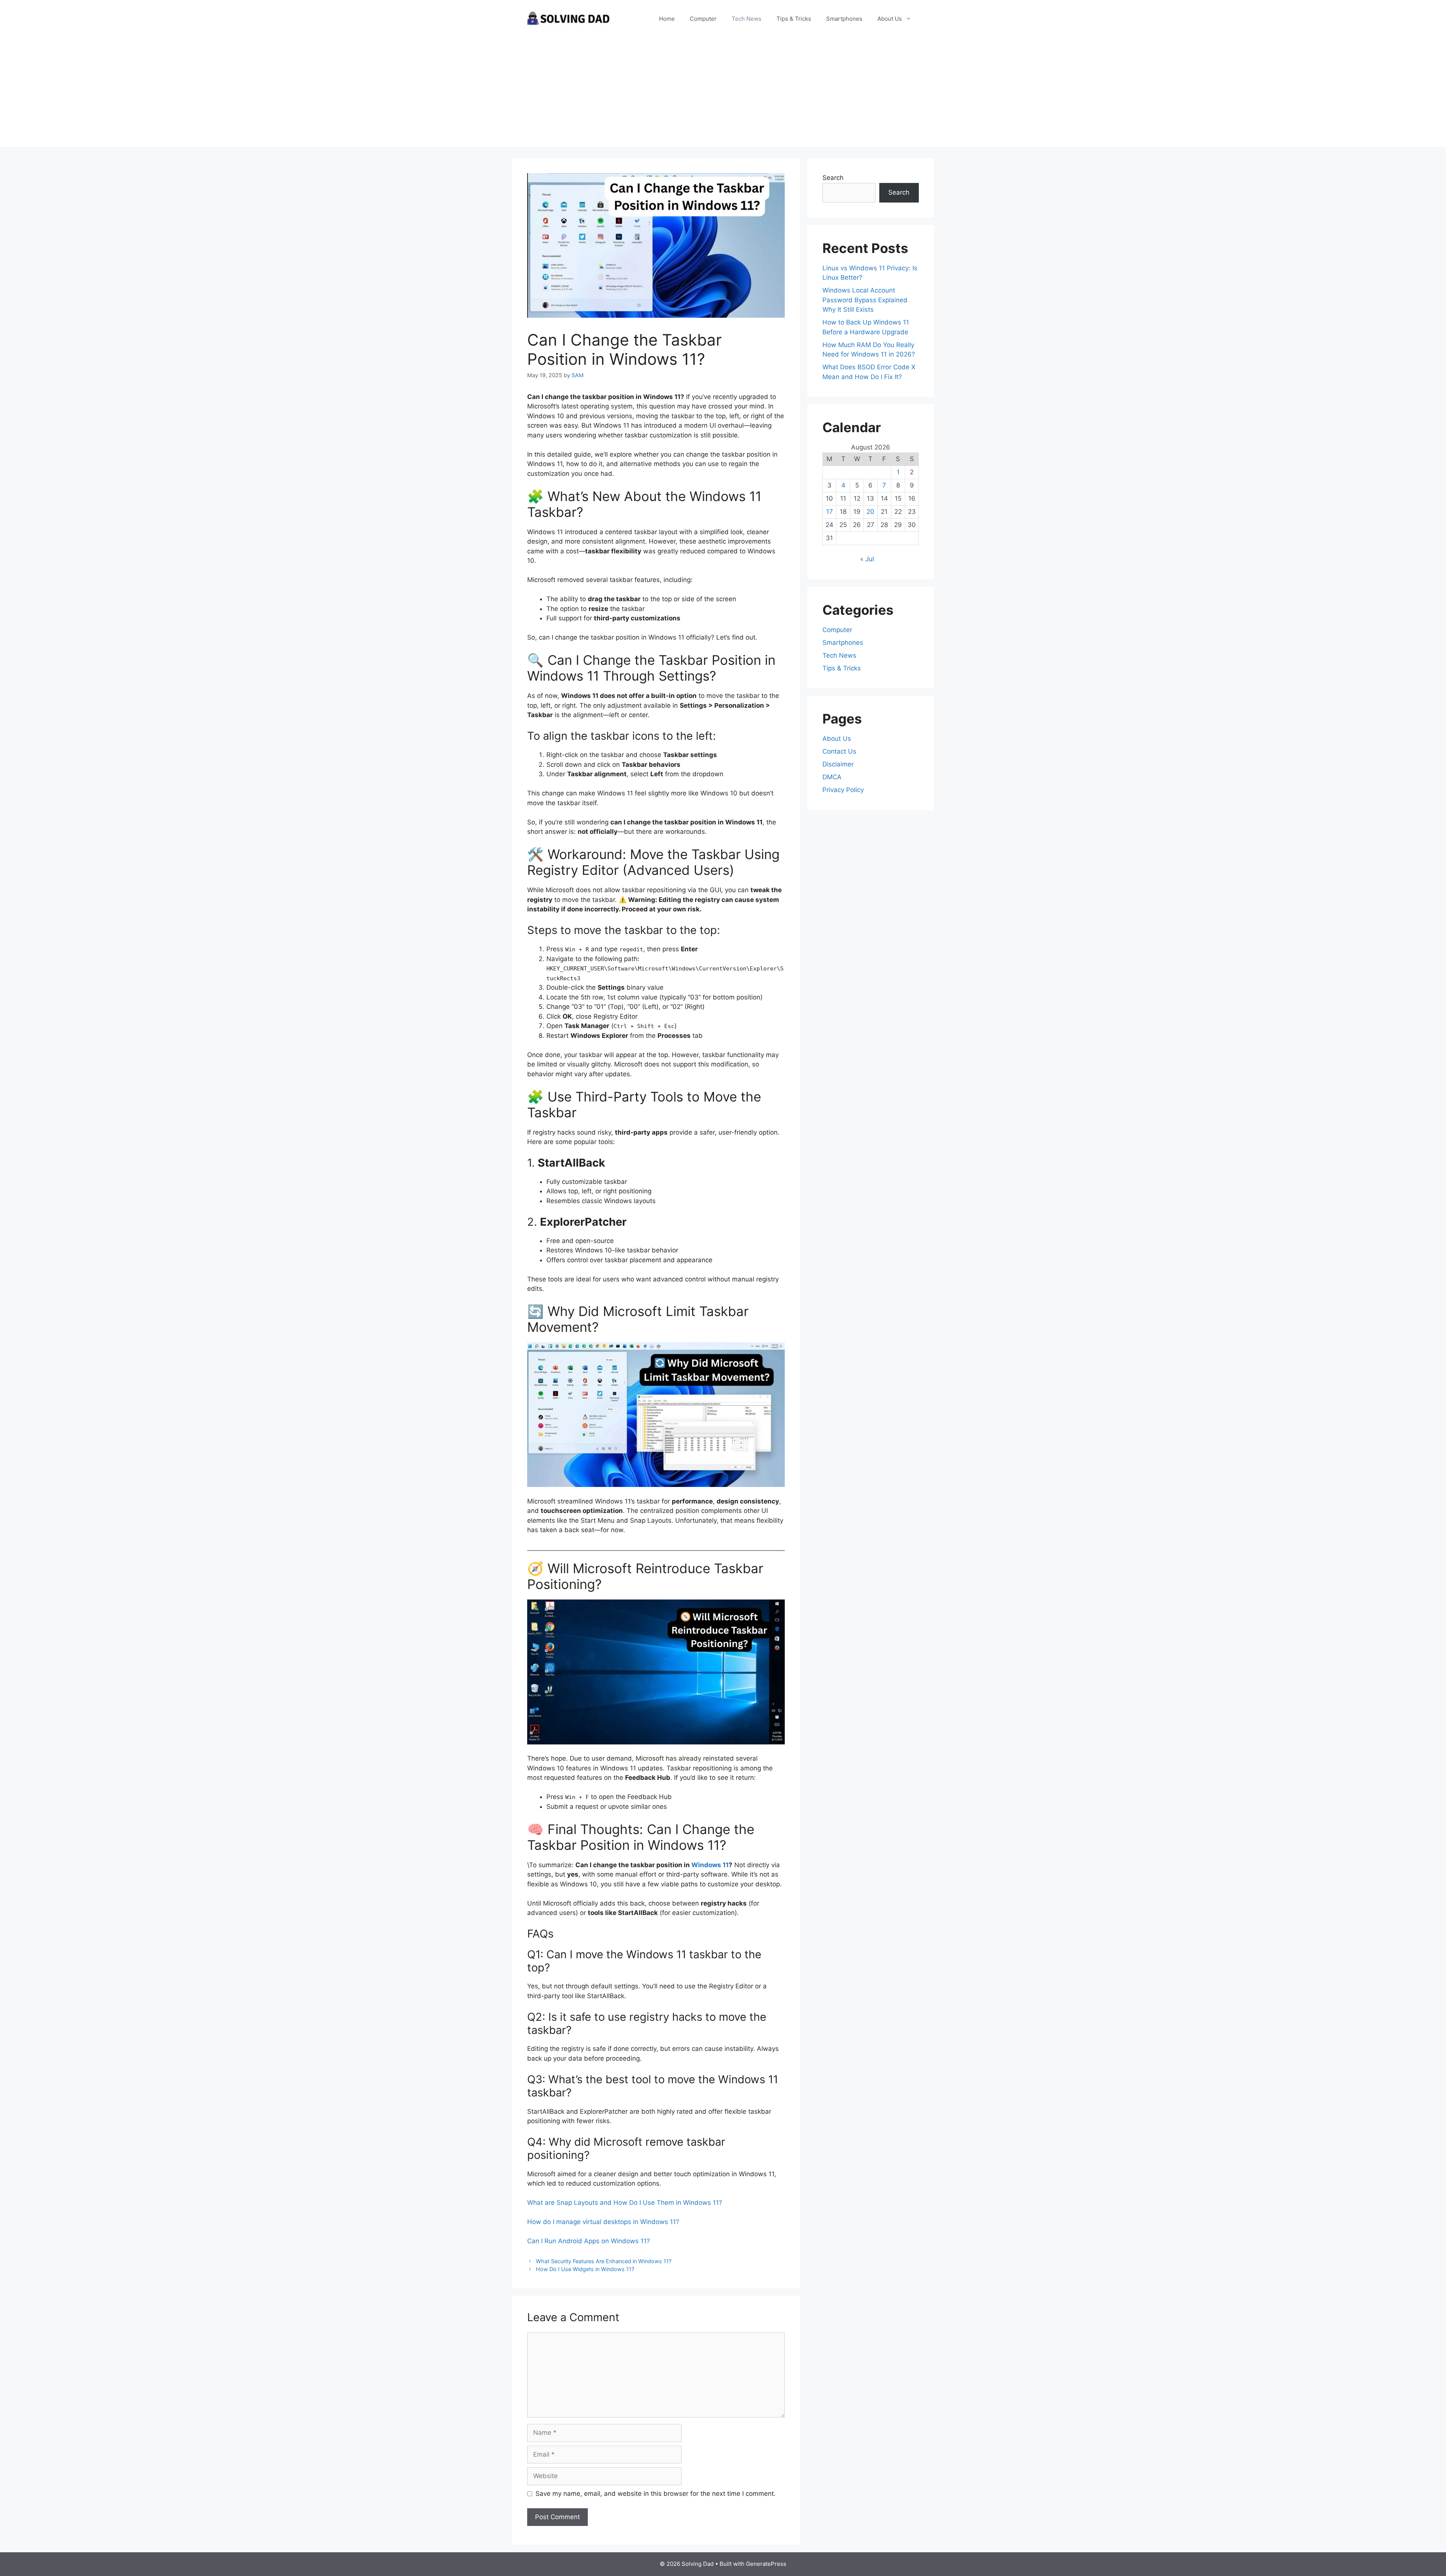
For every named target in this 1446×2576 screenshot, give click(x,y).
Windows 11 (710, 1865)
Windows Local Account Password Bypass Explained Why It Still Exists (865, 300)
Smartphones (844, 19)
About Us (890, 19)
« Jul (867, 559)
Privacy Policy (843, 790)
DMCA (832, 777)
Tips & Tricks (794, 19)
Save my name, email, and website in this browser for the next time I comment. (656, 2494)
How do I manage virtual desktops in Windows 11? (603, 2222)
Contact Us (839, 751)
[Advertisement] (723, 94)
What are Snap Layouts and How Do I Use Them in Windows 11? (625, 2203)
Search (833, 178)
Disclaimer (838, 764)
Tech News (747, 19)
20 (870, 512)
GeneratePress (766, 2564)
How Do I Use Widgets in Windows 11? (585, 2269)
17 (830, 512)
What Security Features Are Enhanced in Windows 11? (604, 2261)
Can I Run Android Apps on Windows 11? (589, 2241)
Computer (703, 19)
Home (667, 19)
